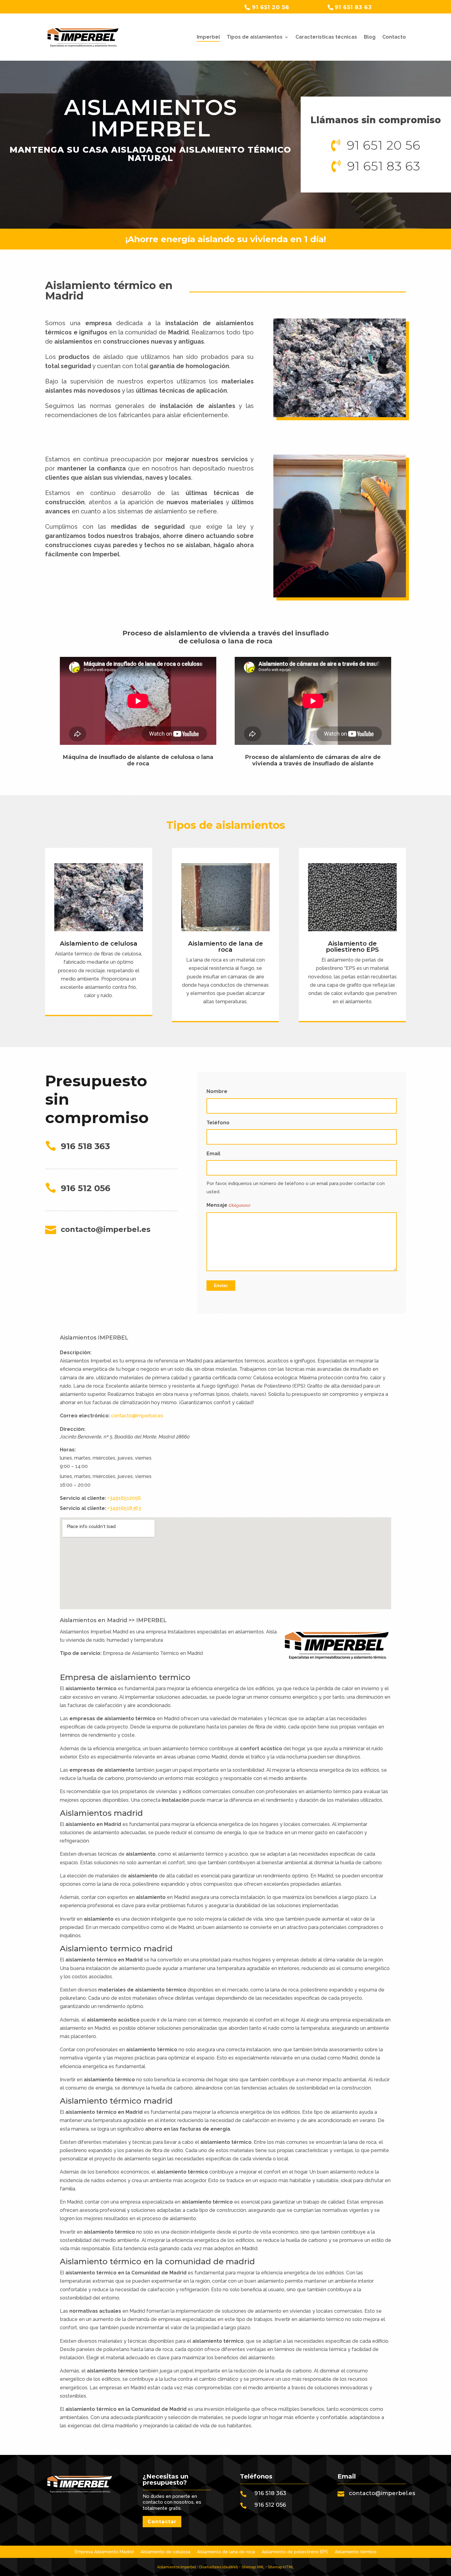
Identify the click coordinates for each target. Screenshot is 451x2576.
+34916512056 (124, 1498)
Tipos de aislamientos (255, 37)
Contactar (162, 2522)
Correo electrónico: (85, 1416)
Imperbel (208, 37)
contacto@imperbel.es (137, 1416)
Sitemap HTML (281, 2567)
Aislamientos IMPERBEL (94, 1338)
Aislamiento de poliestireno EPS (352, 947)
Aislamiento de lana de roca (225, 947)
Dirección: (73, 1429)
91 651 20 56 (271, 7)
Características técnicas (326, 37)
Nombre (217, 1091)
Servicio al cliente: (83, 1498)
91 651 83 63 (353, 7)
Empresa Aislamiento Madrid (104, 2552)
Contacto (394, 37)
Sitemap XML (253, 2567)
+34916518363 (124, 1508)
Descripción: (76, 1353)
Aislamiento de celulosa (99, 943)
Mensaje (228, 1205)
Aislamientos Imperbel (177, 2567)
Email (213, 1154)
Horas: (68, 1450)
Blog (370, 37)
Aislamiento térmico (356, 2552)
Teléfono (218, 1123)
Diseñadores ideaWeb (218, 2567)
